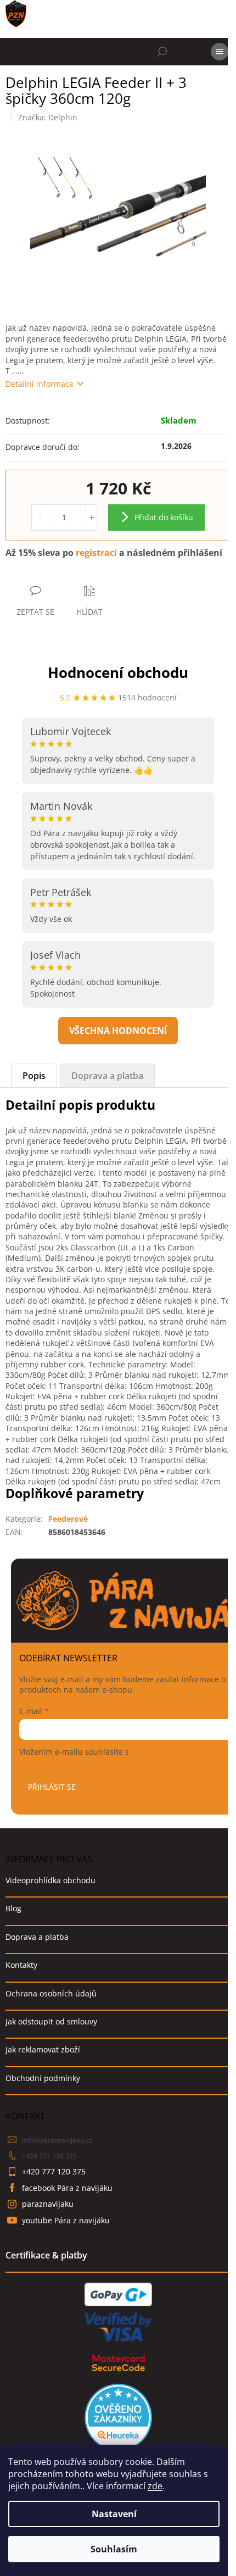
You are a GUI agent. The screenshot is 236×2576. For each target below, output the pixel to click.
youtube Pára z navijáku (66, 2220)
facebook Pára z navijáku (67, 2188)
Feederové (68, 1519)
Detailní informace (40, 384)
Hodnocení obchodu (118, 672)
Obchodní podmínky (43, 2078)
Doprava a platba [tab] (107, 1076)
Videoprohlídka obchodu (50, 1880)
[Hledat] (162, 52)
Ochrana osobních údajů (51, 1993)
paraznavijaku (48, 2204)
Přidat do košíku (164, 517)
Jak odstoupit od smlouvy (51, 2021)
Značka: (48, 117)
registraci (96, 553)
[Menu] (220, 52)
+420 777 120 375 (49, 2156)
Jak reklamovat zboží (43, 2049)
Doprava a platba (37, 1937)
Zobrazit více (118, 1031)
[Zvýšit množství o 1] (91, 518)
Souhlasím (114, 2549)
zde (155, 2486)
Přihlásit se (52, 1787)
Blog (13, 1908)
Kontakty (21, 1965)
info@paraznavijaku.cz (57, 2140)
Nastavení (114, 2514)
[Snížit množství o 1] (40, 518)
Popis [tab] (34, 1076)
